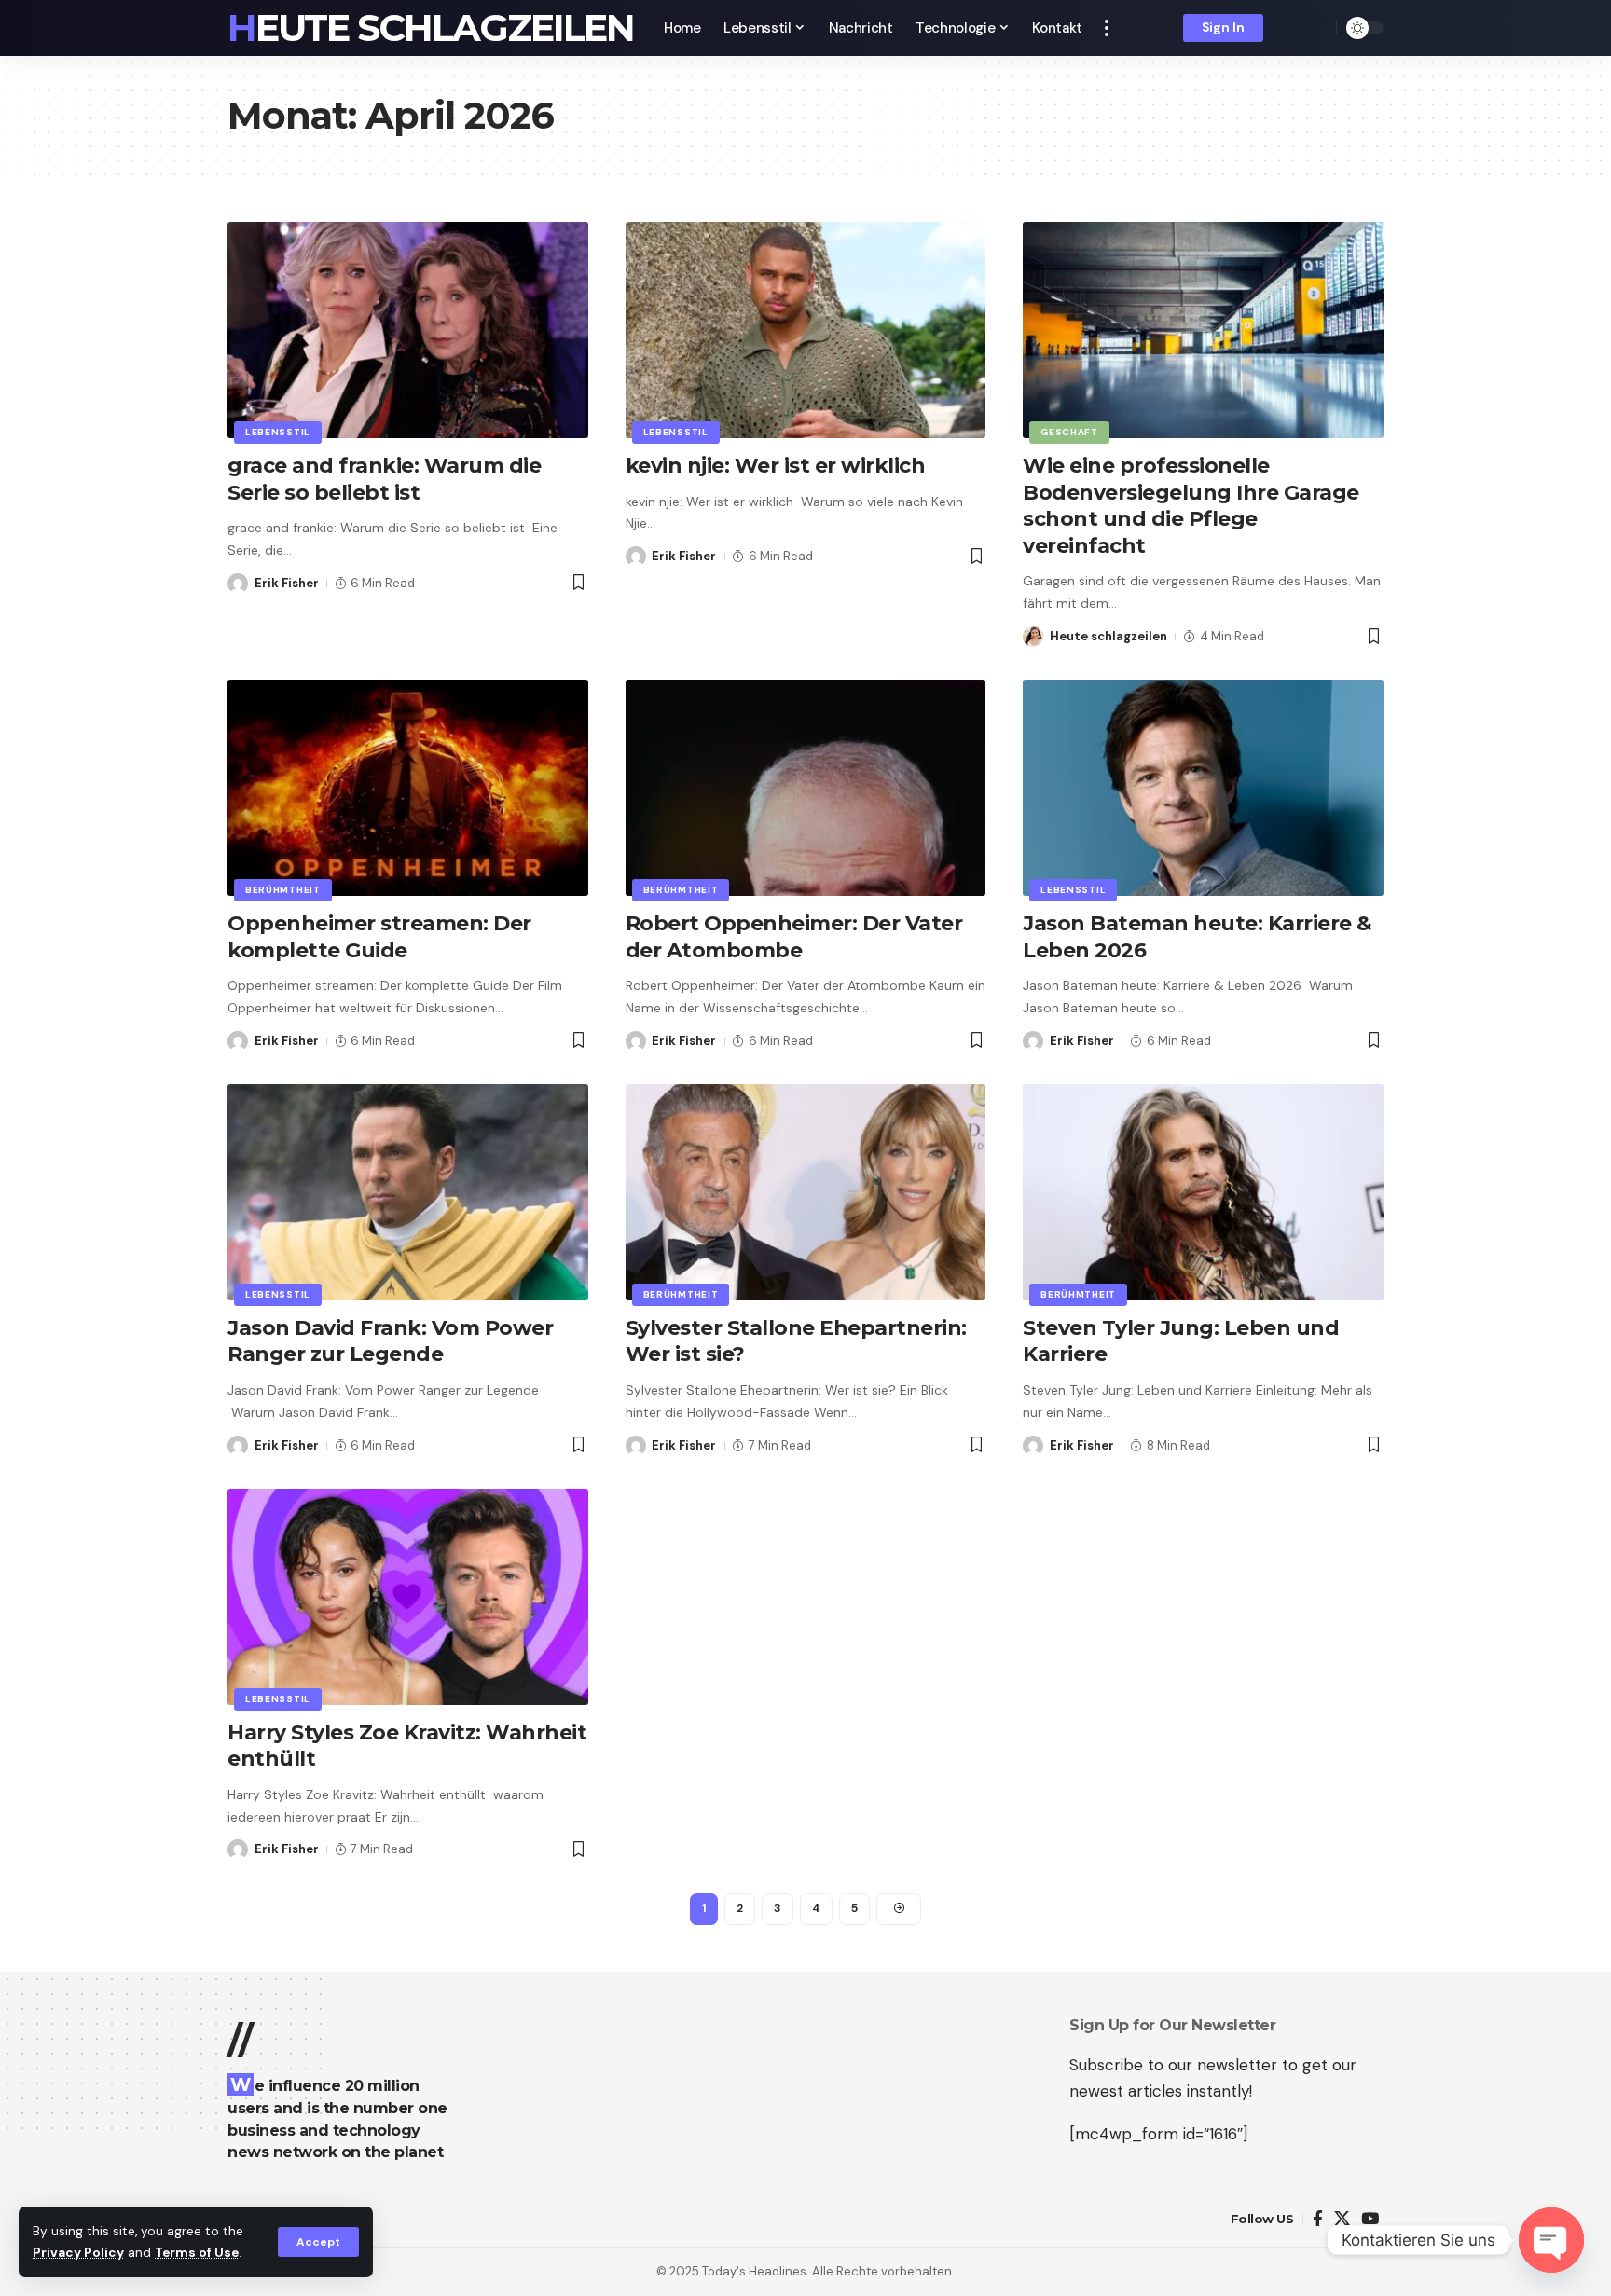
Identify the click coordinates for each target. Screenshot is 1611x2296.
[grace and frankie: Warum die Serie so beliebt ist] (408, 330)
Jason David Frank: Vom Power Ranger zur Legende (390, 1341)
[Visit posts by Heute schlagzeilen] (1033, 637)
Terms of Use (197, 2253)
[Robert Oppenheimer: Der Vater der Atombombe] (806, 788)
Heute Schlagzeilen (431, 28)
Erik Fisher (287, 583)
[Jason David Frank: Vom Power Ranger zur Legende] (408, 1192)
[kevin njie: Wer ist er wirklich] (806, 330)
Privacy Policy (78, 2253)
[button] (318, 2242)
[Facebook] (1318, 2219)
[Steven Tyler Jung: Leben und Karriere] (1203, 1192)
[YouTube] (1370, 2219)
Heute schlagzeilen (1108, 636)
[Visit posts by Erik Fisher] (238, 584)
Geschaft (1069, 432)
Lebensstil (278, 432)
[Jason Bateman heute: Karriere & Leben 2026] (1203, 788)
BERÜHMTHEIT (283, 890)
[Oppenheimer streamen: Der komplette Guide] (408, 788)
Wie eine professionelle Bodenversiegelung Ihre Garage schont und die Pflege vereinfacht (1191, 506)
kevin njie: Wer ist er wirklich (776, 466)
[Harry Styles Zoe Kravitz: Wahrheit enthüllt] (408, 1597)
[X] (1342, 2219)
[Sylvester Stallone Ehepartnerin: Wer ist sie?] (806, 1192)
